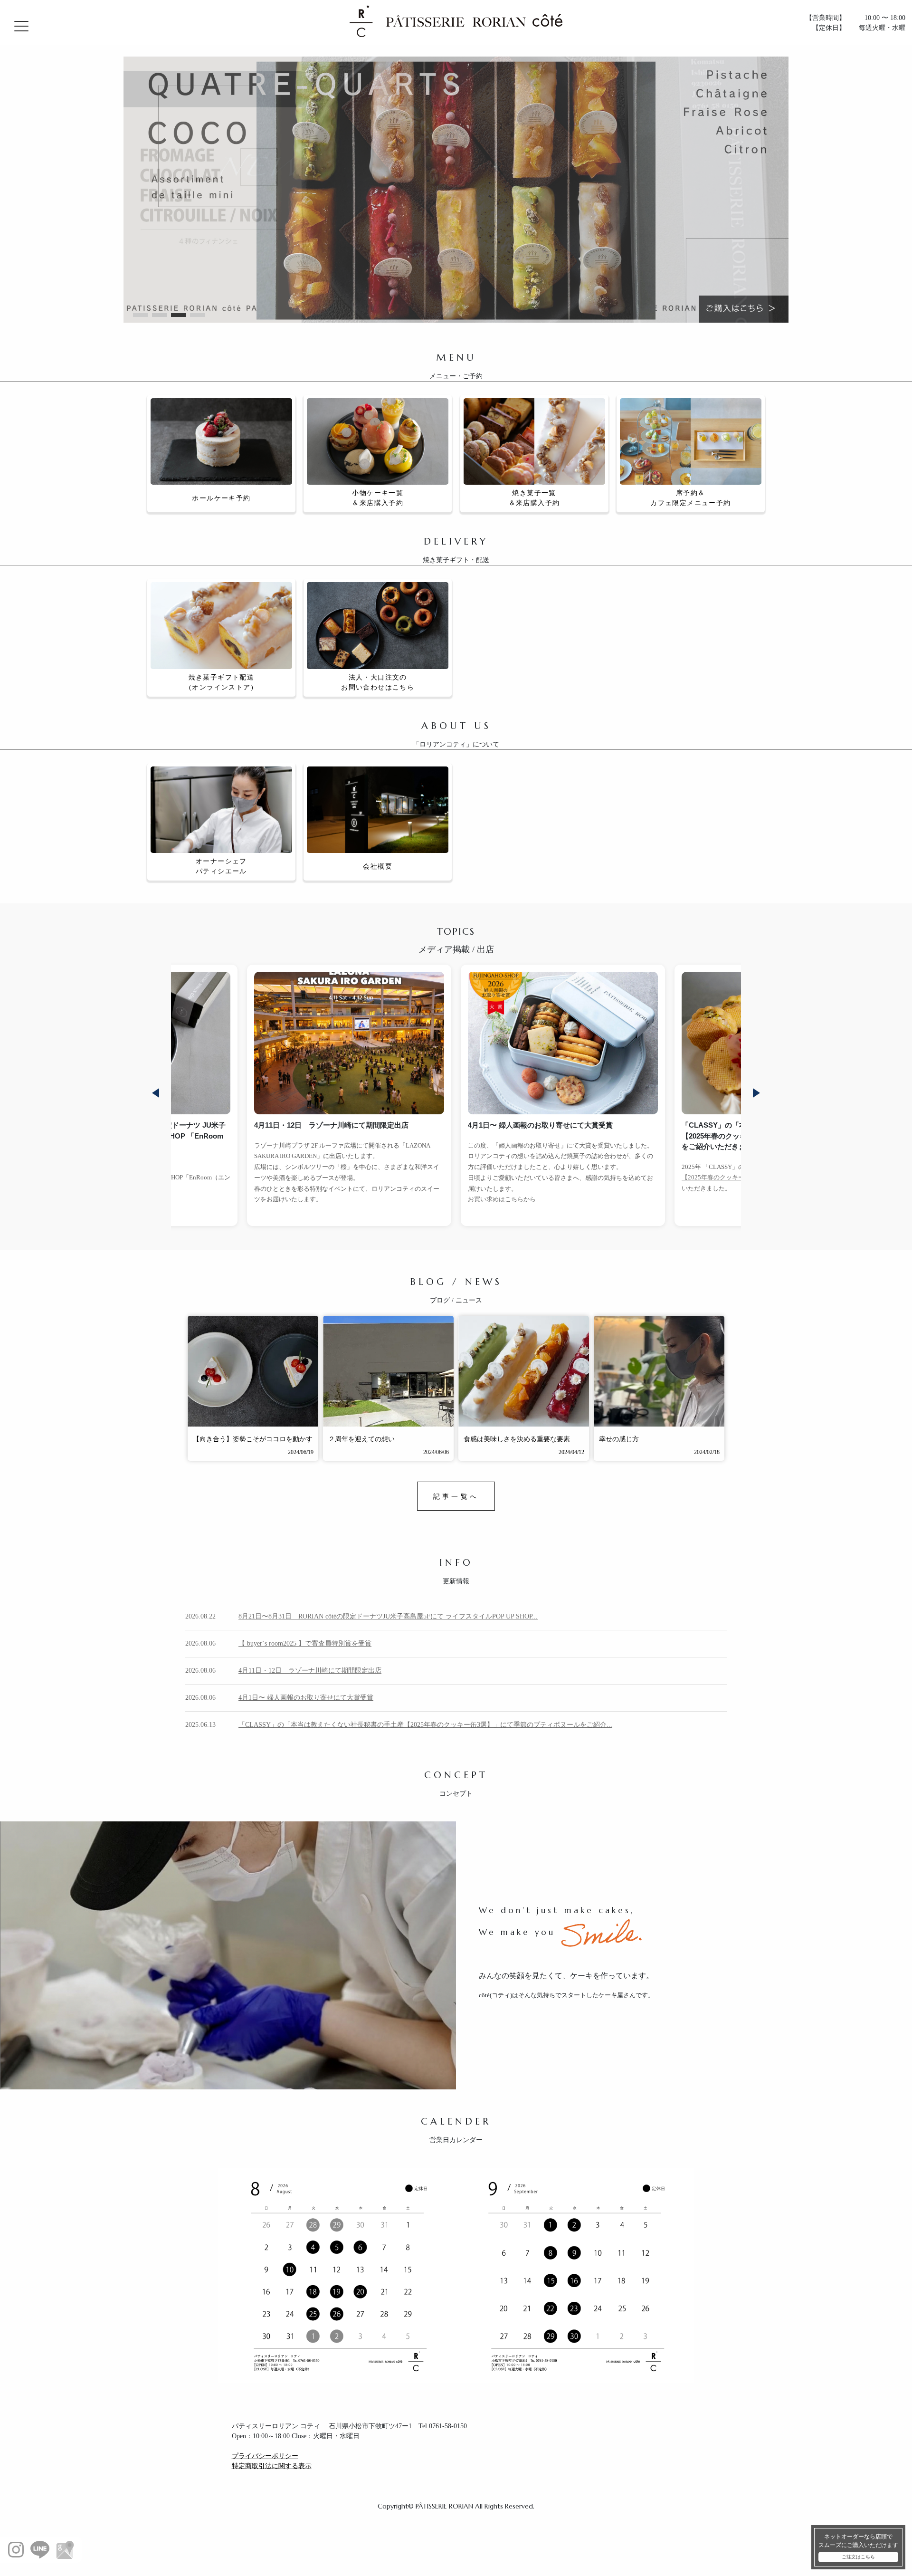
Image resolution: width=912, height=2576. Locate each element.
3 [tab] (179, 315)
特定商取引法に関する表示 (272, 2466)
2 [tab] (160, 315)
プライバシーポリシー (265, 2456)
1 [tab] (141, 315)
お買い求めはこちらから (288, 1199)
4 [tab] (198, 315)
